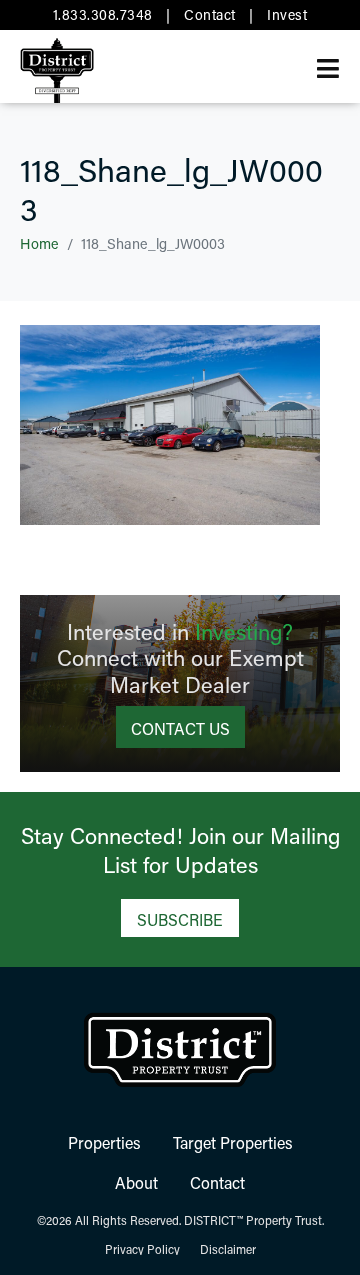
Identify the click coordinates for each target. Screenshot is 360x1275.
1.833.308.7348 (103, 14)
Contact (210, 14)
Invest (287, 14)
